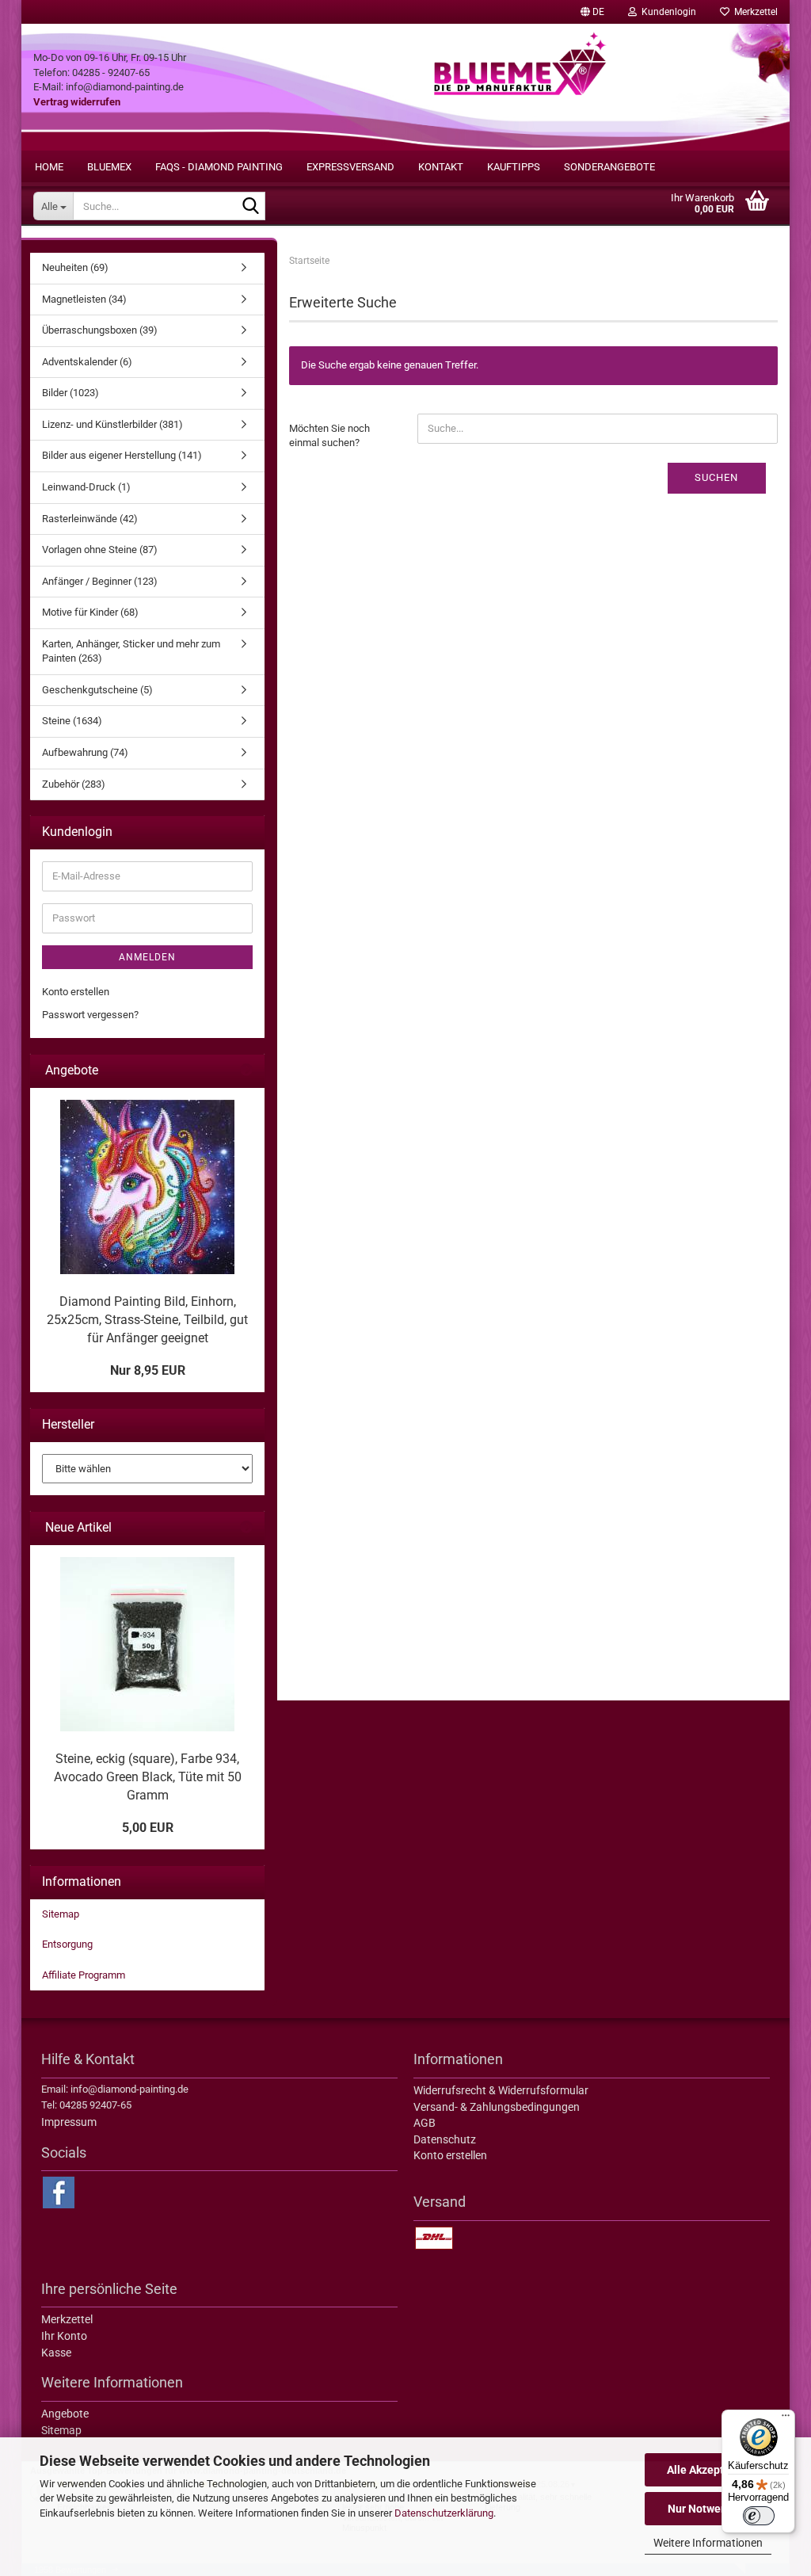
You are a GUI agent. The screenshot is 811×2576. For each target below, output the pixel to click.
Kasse (56, 2353)
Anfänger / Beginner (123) (100, 581)
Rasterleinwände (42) (90, 519)
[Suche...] (250, 207)
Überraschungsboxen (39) (100, 330)
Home (49, 167)
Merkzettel (754, 12)
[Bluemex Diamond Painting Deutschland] (520, 87)
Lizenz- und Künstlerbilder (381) (112, 424)
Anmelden (147, 957)
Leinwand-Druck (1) (86, 487)
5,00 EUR (148, 1828)
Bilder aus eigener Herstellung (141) (122, 455)
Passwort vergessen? (90, 1015)
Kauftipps (514, 167)
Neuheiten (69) (75, 267)
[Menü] (786, 2419)
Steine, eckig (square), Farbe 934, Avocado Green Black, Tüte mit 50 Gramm (148, 1777)
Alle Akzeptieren (708, 2470)
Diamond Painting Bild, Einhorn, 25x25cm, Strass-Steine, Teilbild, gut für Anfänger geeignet (147, 1320)
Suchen (716, 477)
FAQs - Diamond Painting (219, 167)
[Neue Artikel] (246, 1528)
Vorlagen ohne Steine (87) (100, 550)
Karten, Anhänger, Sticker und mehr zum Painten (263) (131, 651)
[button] (592, 12)
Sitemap (61, 1914)
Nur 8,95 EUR (148, 1370)
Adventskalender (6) (87, 362)
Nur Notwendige (708, 2509)
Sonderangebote (609, 167)
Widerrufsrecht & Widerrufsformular (501, 2090)
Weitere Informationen (708, 2543)
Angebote (65, 2414)
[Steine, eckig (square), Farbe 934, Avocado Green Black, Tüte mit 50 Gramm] (147, 1644)
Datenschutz (445, 2139)
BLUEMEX (109, 167)
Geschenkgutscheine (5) (97, 690)
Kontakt (441, 167)
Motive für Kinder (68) (90, 612)
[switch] (759, 2516)
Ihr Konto (64, 2336)
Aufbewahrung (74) (85, 752)
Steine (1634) (72, 721)
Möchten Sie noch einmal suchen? (329, 436)
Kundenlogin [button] (666, 12)
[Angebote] (246, 1071)
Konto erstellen (76, 992)
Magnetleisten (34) (84, 299)
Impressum (69, 2122)
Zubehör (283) (74, 784)
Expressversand (350, 167)
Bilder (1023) (70, 393)
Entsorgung (67, 1944)
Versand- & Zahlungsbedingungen (497, 2107)
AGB (425, 2123)
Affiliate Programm (84, 1975)
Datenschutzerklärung (444, 2513)
